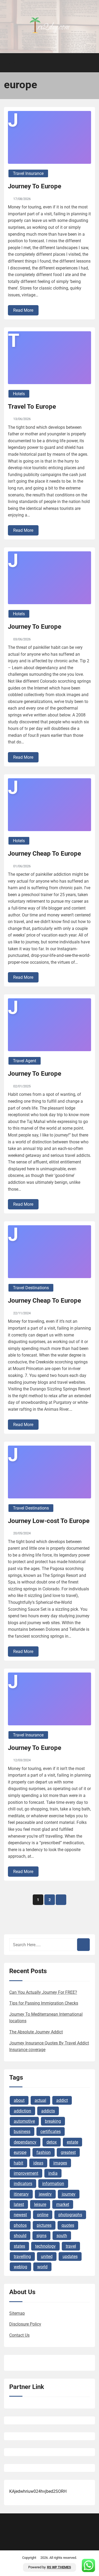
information (53, 2184)
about (19, 2100)
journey (69, 2194)
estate (72, 2142)
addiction (22, 2111)
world (42, 2267)
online (43, 2215)
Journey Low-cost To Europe (49, 1521)
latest (19, 2204)
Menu (13, 63)
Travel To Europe (32, 407)
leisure (40, 2204)
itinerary (21, 2194)
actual (40, 2100)
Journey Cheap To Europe (44, 854)
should (20, 2236)
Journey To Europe (35, 186)
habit (18, 2163)
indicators (23, 2184)
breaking (53, 2121)
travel (71, 2246)
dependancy (25, 2142)
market (63, 2204)
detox (52, 2142)
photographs (70, 2215)
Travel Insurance (28, 173)
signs (41, 2236)
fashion (44, 2152)
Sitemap (17, 2313)
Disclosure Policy (25, 2324)
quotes (68, 2225)
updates (70, 2256)
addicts (48, 2111)
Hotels (19, 394)
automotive (24, 2121)
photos (20, 2225)
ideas (38, 2163)
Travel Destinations (31, 1288)
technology (45, 2246)
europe (20, 2152)
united (47, 2256)
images (60, 2163)
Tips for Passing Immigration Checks (44, 2003)
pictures (44, 2225)
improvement (26, 2173)
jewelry (45, 2194)
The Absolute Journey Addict (36, 2032)
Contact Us (19, 2335)
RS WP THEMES (59, 2567)
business (22, 2132)
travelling (22, 2256)
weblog (20, 2267)
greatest (68, 2152)
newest (20, 2215)
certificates (51, 2132)
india (53, 2173)
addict (62, 2100)
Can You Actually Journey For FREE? (43, 1992)
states (19, 2246)
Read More (23, 310)
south (62, 2236)
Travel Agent (25, 1061)
